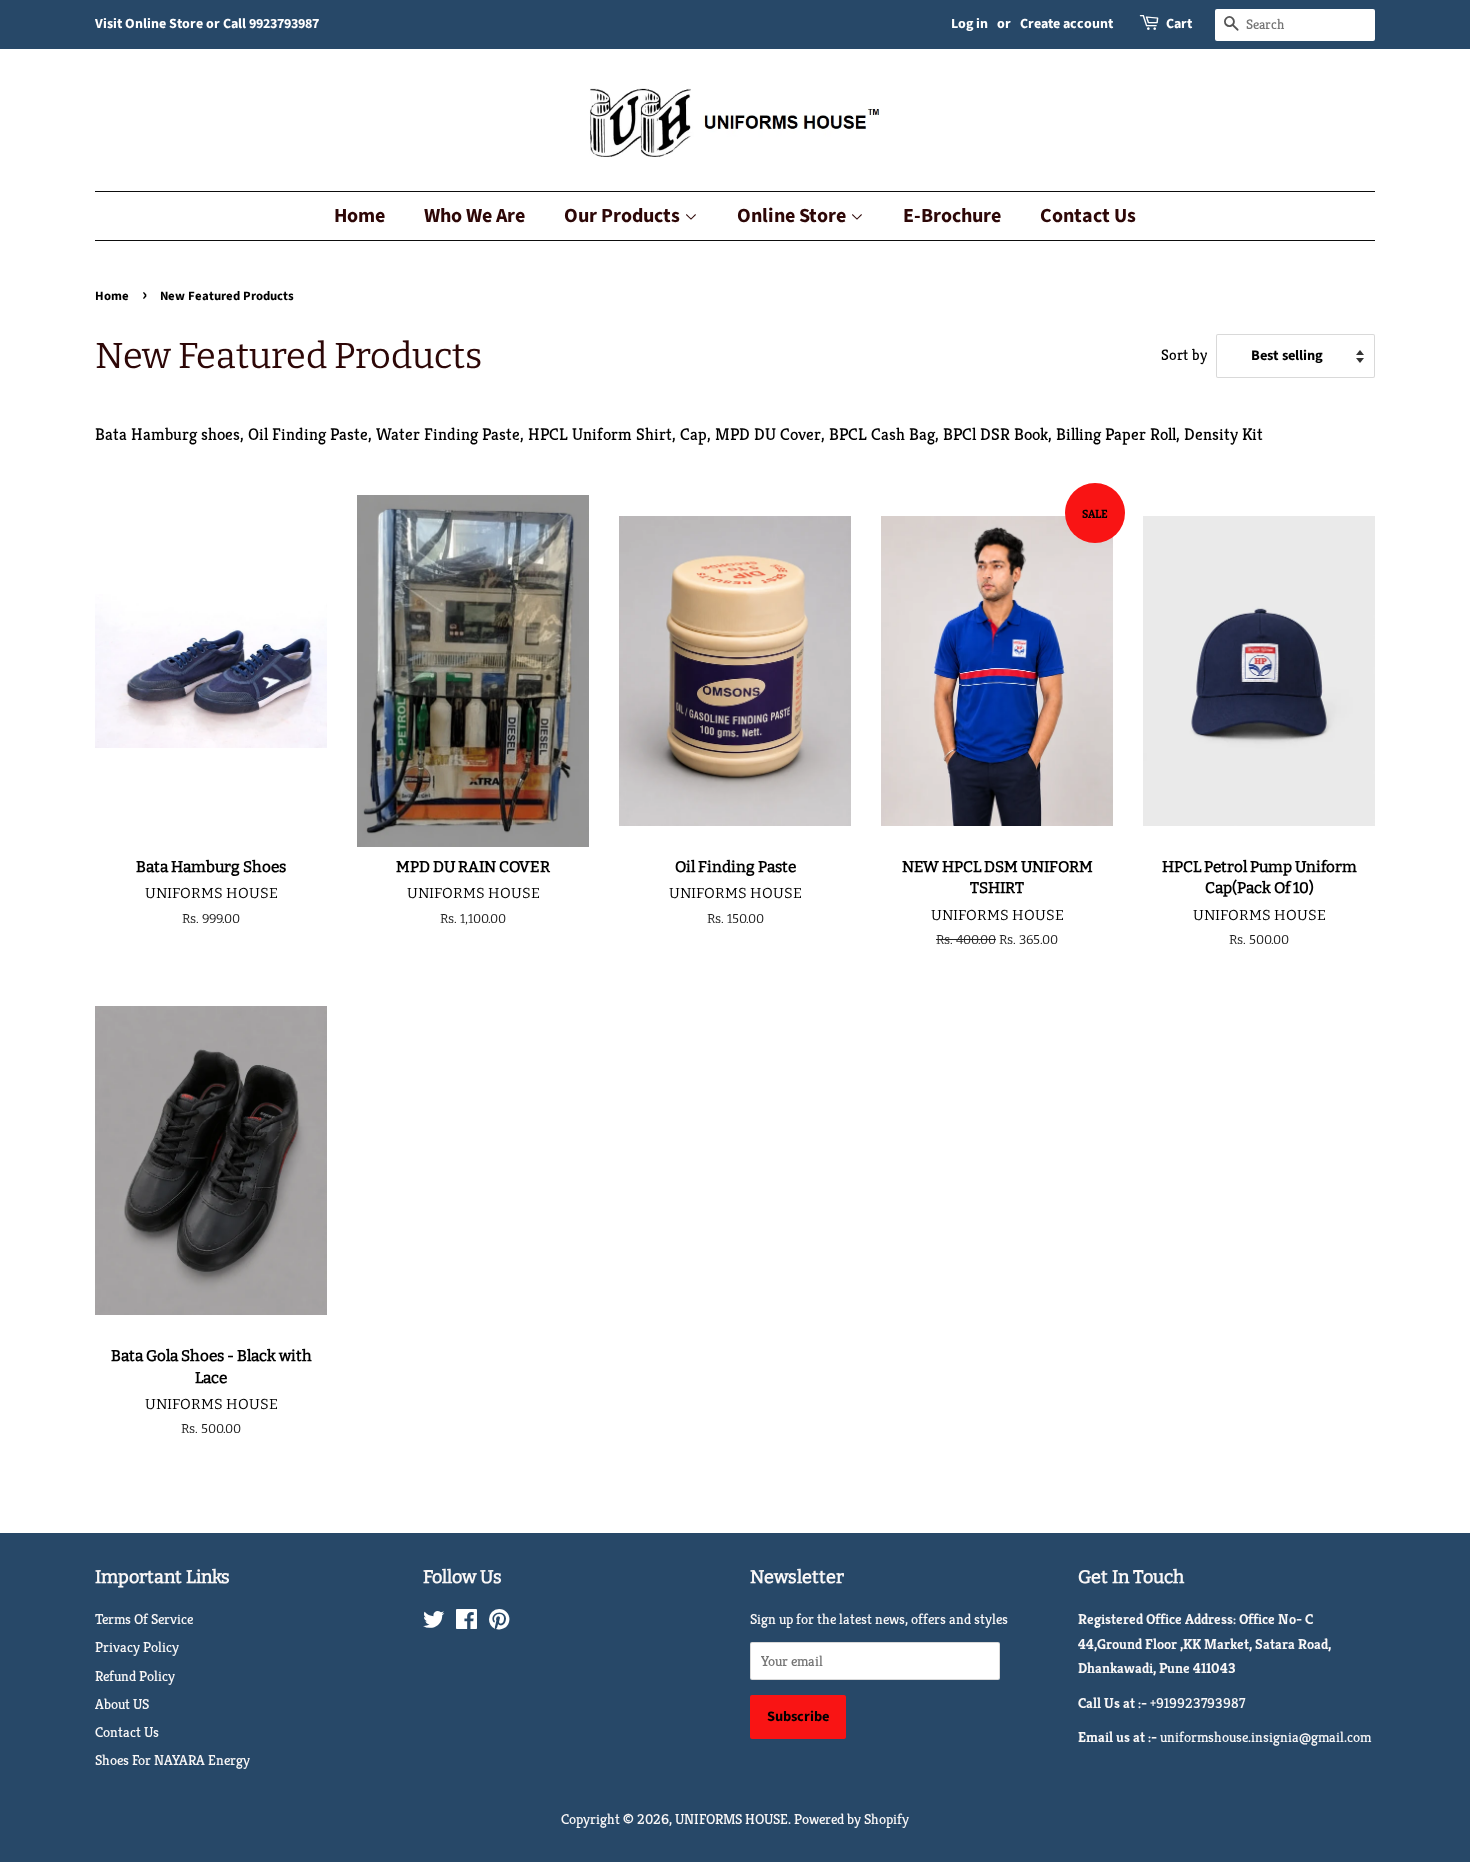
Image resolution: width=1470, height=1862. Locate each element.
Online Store (793, 216)
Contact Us (1088, 216)
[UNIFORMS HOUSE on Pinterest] (499, 1623)
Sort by (1184, 354)
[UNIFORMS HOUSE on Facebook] (466, 1623)
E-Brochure (952, 216)
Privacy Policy (137, 1647)
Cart (1179, 24)
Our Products (624, 216)
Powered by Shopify (851, 1819)
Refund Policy (135, 1676)
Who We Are (474, 216)
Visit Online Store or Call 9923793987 (207, 24)
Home (359, 216)
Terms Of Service (144, 1619)
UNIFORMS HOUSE (731, 1819)
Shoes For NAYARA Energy (172, 1760)
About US (122, 1704)
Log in (969, 24)
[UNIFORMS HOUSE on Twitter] (434, 1623)
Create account (1066, 24)
